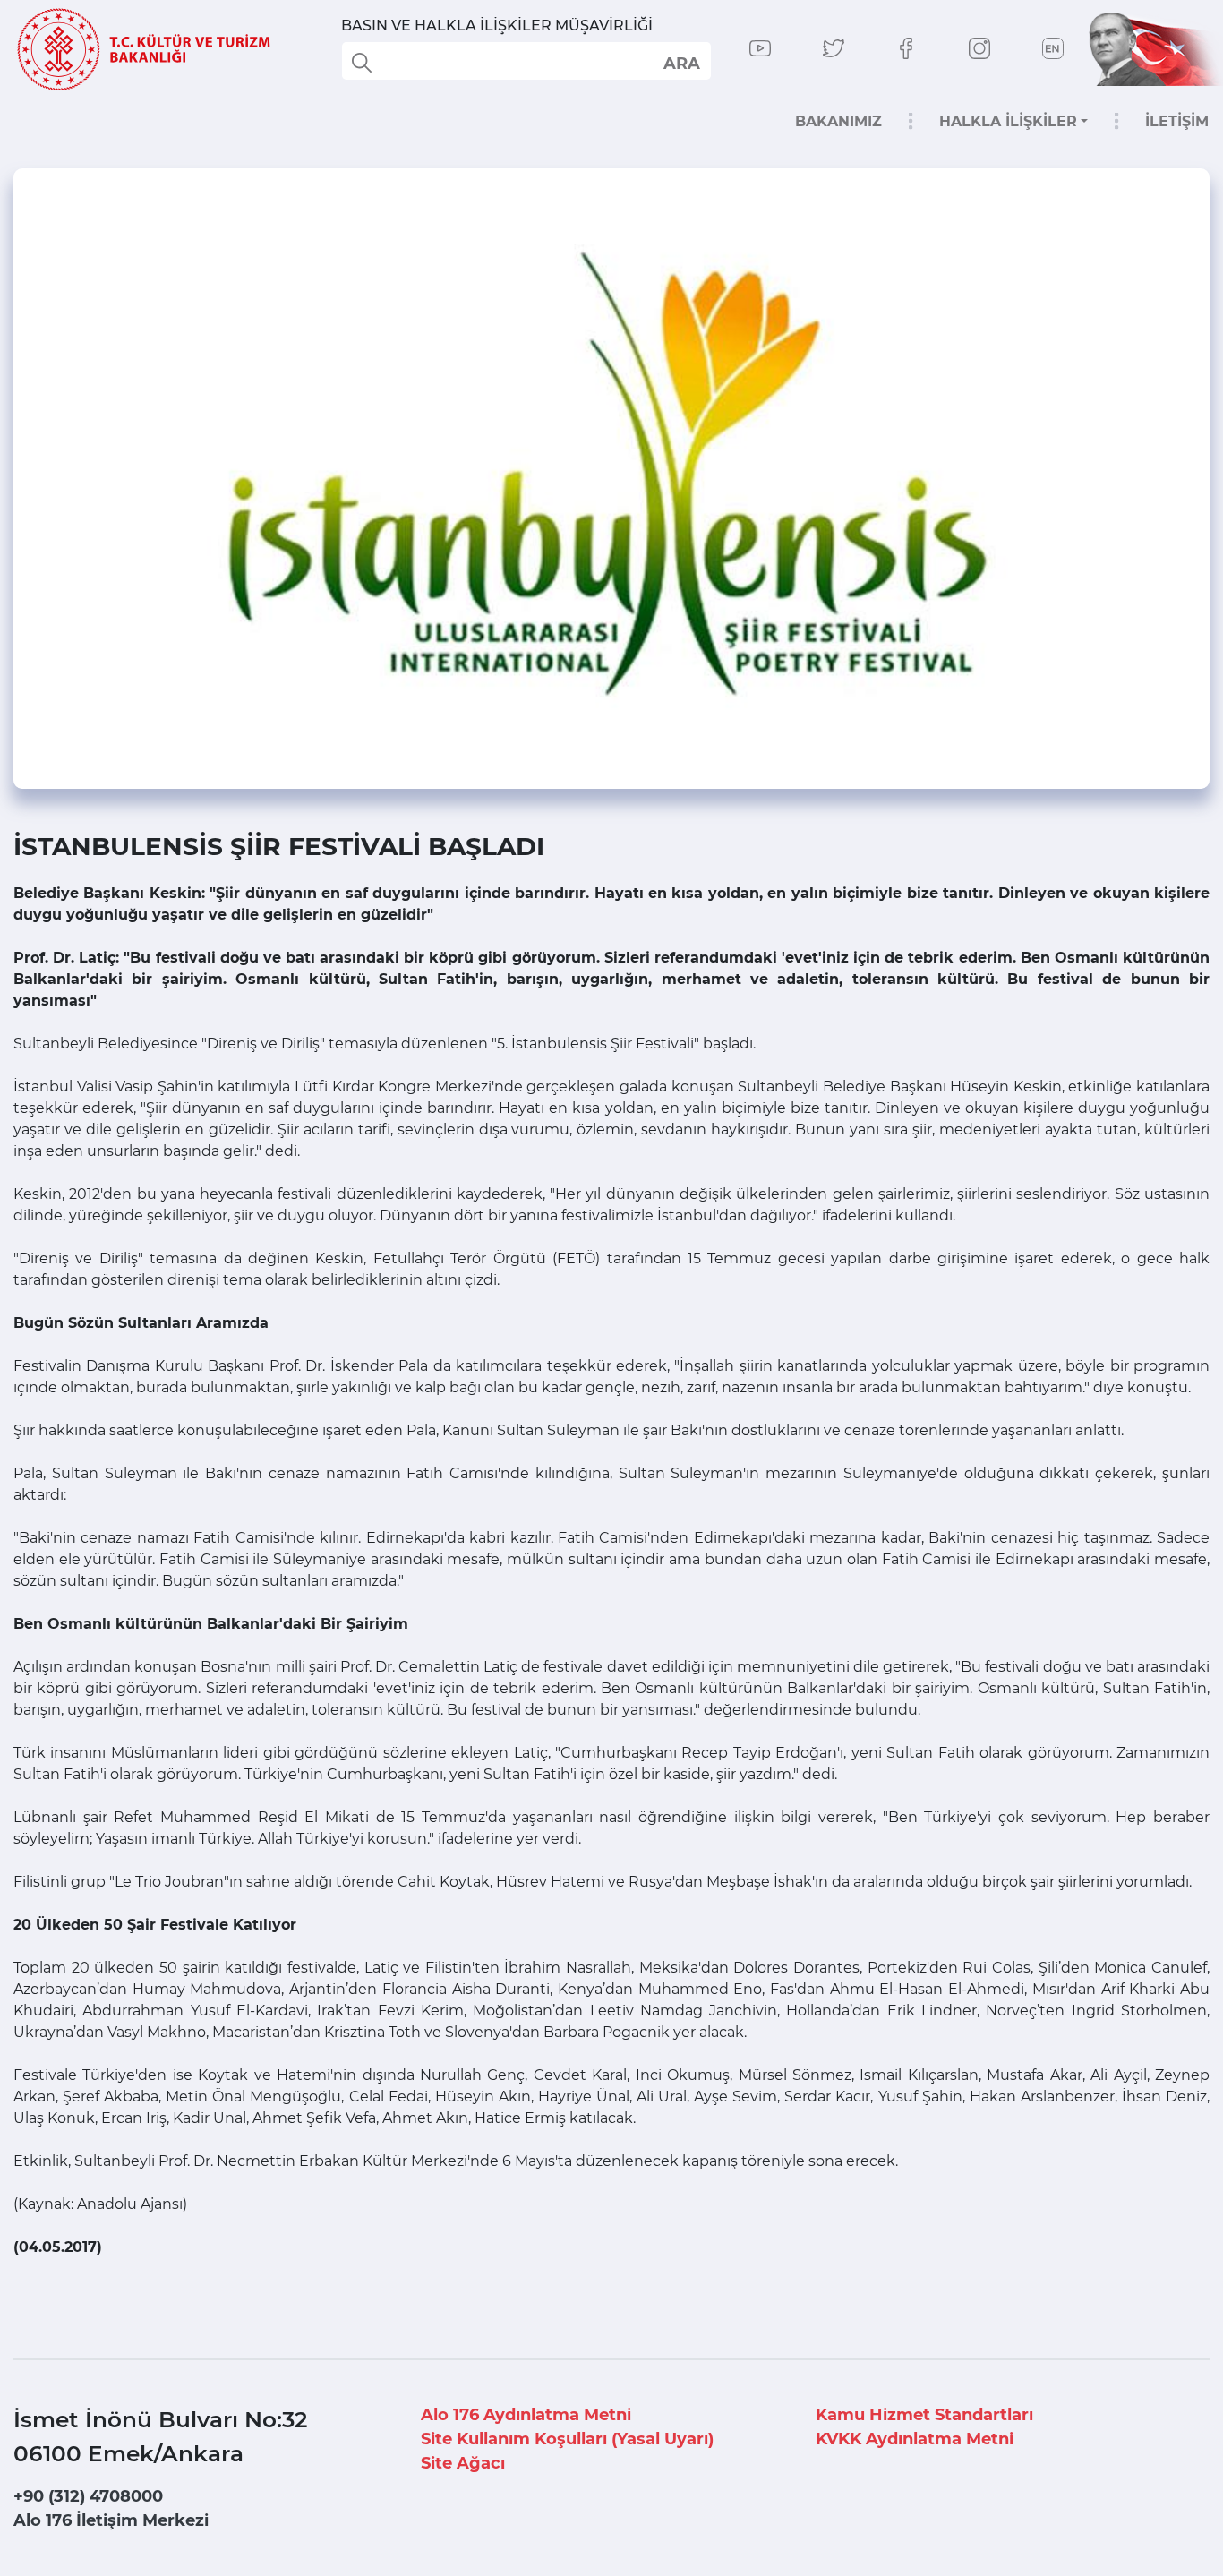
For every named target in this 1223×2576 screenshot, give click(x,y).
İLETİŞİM (1177, 121)
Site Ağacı (463, 2463)
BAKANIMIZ (838, 121)
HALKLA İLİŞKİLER (1008, 121)
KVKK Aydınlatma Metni (915, 2439)
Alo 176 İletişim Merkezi (111, 2520)
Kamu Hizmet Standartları (924, 2415)
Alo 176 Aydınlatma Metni (526, 2415)
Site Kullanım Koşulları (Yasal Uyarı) (567, 2439)
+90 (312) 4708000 (88, 2496)
